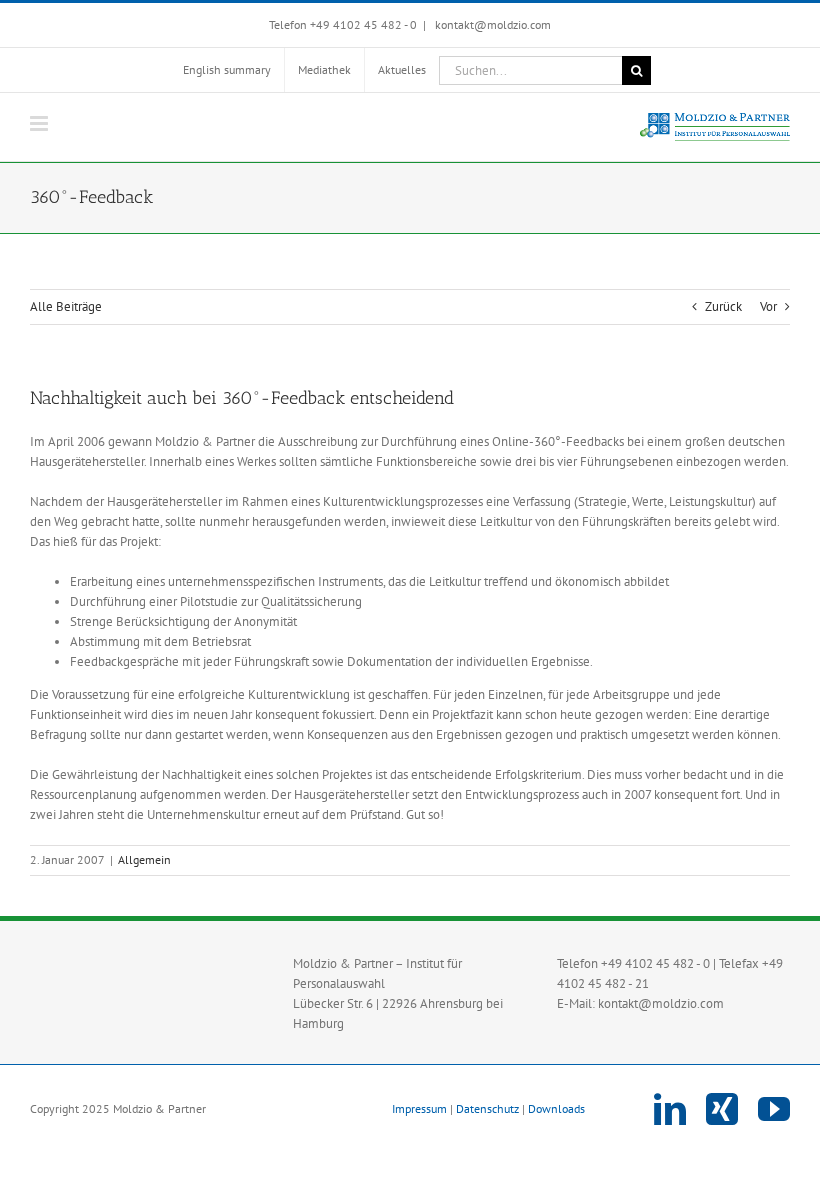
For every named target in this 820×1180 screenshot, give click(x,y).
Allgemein (144, 859)
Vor (768, 306)
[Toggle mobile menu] (40, 123)
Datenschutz (487, 1108)
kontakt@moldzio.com (491, 24)
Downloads (556, 1108)
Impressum (419, 1108)
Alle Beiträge (66, 306)
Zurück (723, 306)
